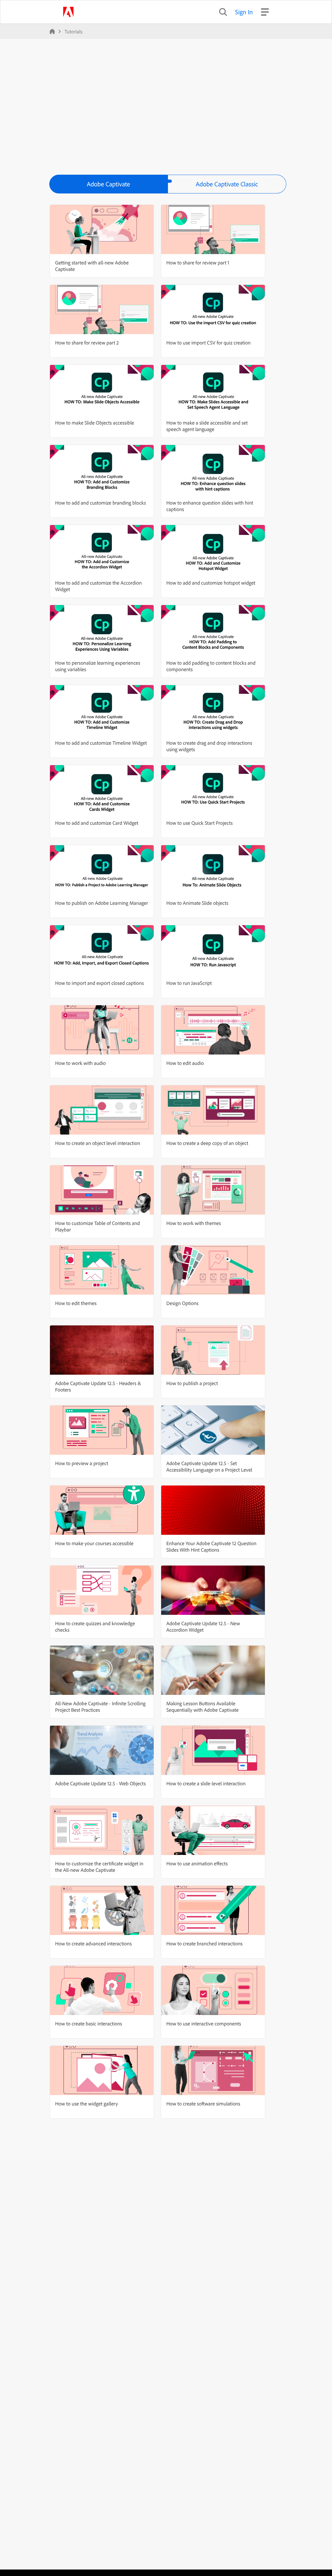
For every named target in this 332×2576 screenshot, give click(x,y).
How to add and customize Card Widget (97, 823)
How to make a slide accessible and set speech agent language (207, 426)
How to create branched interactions (204, 1943)
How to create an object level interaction (98, 1143)
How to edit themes (76, 1303)
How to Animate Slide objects (197, 903)
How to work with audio (80, 1063)
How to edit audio (185, 1063)
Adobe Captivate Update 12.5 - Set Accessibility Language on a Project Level (209, 1466)
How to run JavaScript (189, 983)
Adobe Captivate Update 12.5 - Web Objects (101, 1783)
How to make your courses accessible (94, 1543)
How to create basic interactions (89, 2023)
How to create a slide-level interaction (206, 1783)
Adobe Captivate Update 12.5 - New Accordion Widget (203, 1626)
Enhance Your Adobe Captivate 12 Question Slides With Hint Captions (211, 1546)
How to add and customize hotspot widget (211, 583)
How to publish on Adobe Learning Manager (102, 903)
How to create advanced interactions (93, 1943)
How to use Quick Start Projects (200, 823)
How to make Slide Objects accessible (95, 423)
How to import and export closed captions (99, 983)
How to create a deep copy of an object (207, 1143)
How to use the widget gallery (87, 2104)
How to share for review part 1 (198, 262)
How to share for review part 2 (87, 343)
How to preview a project (82, 1463)
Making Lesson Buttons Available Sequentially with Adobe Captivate (202, 1707)
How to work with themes (194, 1223)
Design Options (182, 1303)
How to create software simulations (203, 2104)
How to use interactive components (204, 2023)
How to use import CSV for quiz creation (208, 343)
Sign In (244, 12)
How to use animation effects (197, 1863)
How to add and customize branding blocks (101, 503)
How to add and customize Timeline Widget (101, 743)
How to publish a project (192, 1383)
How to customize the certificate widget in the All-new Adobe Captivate (99, 1867)
